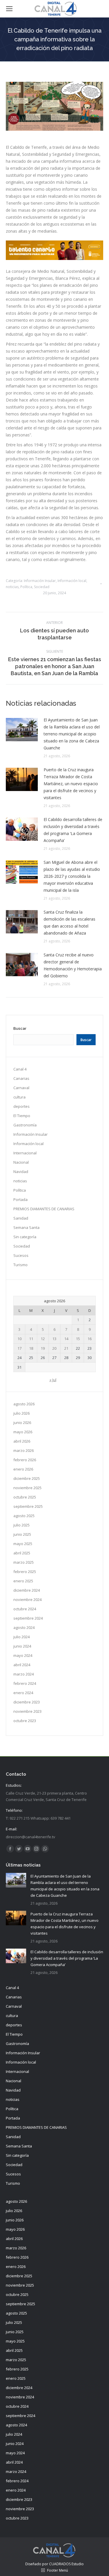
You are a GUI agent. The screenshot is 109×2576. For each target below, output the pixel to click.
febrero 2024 (25, 1683)
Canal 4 (20, 1069)
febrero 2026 (25, 1460)
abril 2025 (22, 1553)
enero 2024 (23, 1693)
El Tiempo (22, 1116)
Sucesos (21, 1255)
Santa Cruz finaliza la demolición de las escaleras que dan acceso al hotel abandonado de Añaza (69, 922)
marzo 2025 (24, 1562)
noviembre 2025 (27, 1488)
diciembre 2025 (27, 1478)
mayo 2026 (23, 1432)
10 (19, 1339)
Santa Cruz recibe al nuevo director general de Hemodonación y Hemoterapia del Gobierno (73, 965)
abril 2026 (22, 1441)
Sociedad (42, 587)
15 (78, 1339)
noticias (12, 587)
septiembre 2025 (28, 1506)
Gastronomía (25, 1125)
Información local (72, 581)
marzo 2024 (24, 1674)
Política (26, 587)
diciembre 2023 (27, 1702)
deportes (22, 1106)
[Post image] (22, 730)
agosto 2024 (24, 1627)
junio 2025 (22, 1534)
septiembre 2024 (28, 1618)
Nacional (21, 1162)
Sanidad (21, 1218)
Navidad (21, 1172)
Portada (20, 1199)
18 (31, 1348)
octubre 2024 (25, 1609)
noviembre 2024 (27, 1600)
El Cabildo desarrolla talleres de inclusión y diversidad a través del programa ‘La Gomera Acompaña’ (73, 830)
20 (54, 1348)
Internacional (25, 1153)
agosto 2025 (24, 1516)
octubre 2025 (25, 1497)
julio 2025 (22, 1525)
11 (31, 1339)
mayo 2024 (23, 1655)
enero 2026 (23, 1469)
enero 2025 (23, 1581)
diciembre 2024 (27, 1590)
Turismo (20, 1265)
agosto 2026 (24, 1404)
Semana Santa (26, 1227)
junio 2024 (22, 1646)
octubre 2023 (25, 1721)
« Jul (53, 1380)
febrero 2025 (25, 1572)
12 (43, 1339)
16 (90, 1339)
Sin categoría (25, 1237)
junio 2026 (22, 1423)
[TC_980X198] (54, 258)
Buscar (20, 1028)
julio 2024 (22, 1637)
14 (66, 1339)
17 (19, 1348)
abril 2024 (22, 1665)
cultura (19, 1097)
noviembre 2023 (27, 1711)
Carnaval (21, 1088)
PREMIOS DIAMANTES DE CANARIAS (44, 1209)
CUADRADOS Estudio (66, 2564)
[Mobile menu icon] (9, 9)
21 (66, 1348)
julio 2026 (22, 1413)
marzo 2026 (24, 1450)
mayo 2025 (23, 1544)
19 (43, 1348)
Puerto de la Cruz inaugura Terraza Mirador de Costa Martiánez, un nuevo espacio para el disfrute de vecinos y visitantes (71, 784)
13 (54, 1339)
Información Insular (40, 581)
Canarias (21, 1078)
